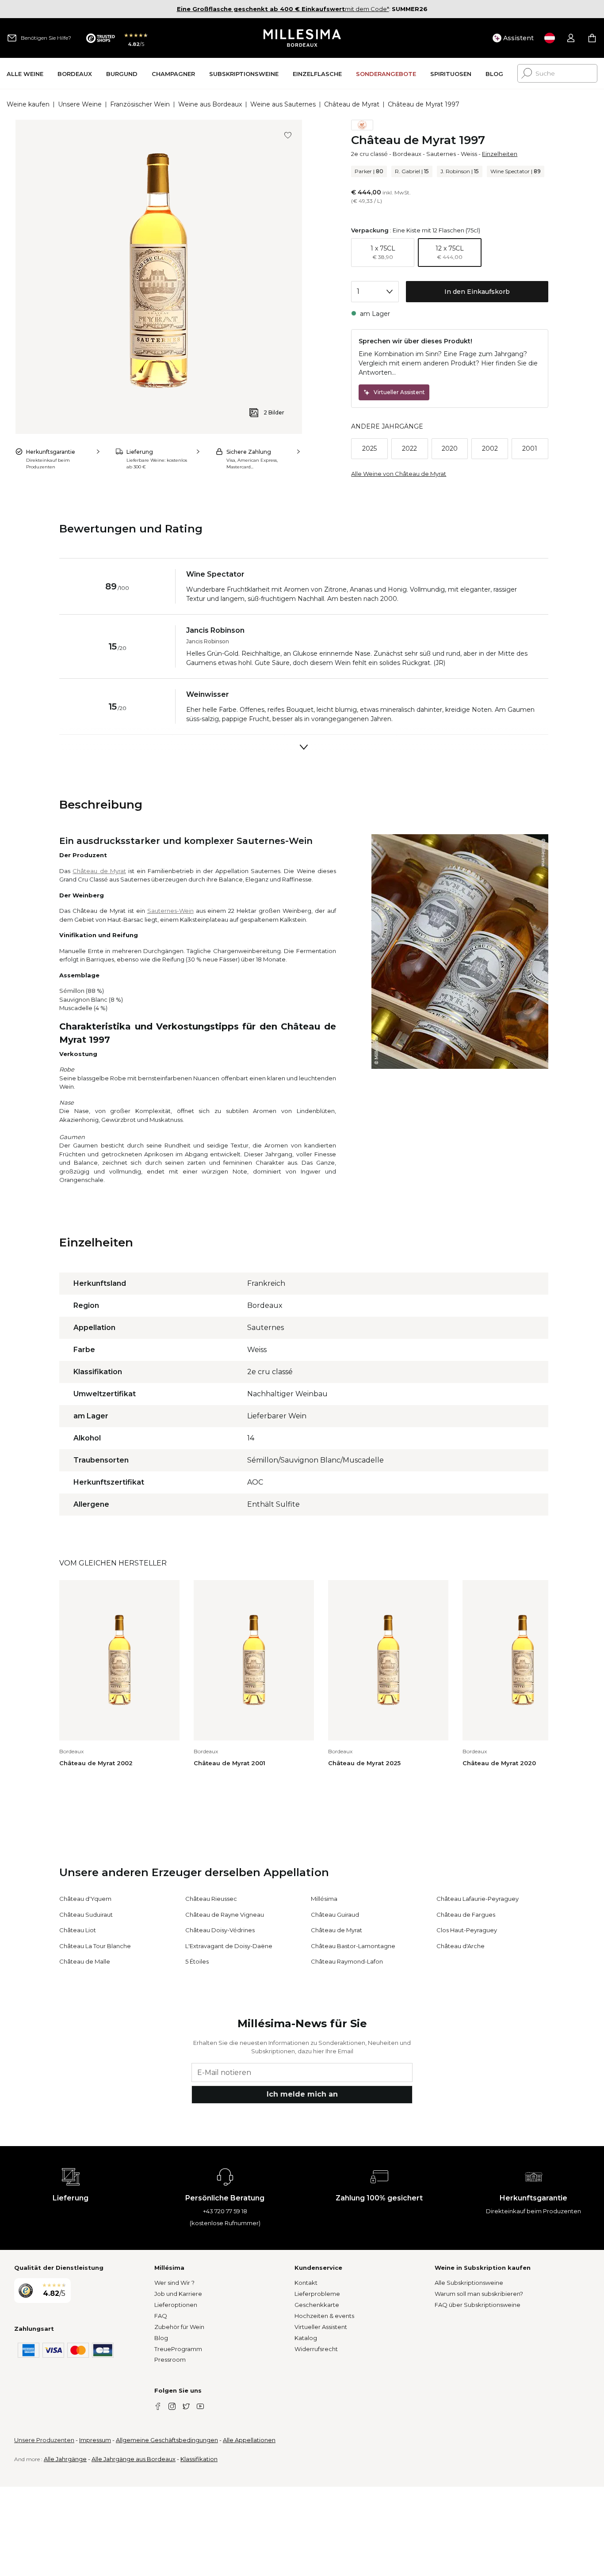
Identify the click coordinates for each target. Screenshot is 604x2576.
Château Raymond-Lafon (347, 1961)
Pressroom (170, 2359)
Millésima (324, 1899)
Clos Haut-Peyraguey (467, 1930)
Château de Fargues (466, 1915)
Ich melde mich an (302, 2094)
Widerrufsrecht (316, 2349)
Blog (161, 2338)
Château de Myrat (352, 104)
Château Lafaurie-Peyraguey (478, 1899)
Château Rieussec (211, 1899)
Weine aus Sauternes (283, 104)
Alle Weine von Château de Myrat (399, 474)
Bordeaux (407, 154)
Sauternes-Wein (170, 911)
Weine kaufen (28, 104)
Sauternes (441, 154)
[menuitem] (25, 74)
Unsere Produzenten (44, 2440)
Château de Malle (85, 1961)
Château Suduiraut (86, 1915)
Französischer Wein (140, 104)
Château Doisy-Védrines (220, 1930)
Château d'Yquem (85, 1899)
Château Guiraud (335, 1915)
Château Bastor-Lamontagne (353, 1946)
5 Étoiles (197, 1961)
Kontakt (306, 2283)
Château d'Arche (461, 1946)
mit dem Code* (283, 9)
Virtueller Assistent (321, 2327)
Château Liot (78, 1930)
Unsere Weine (80, 104)
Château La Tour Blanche (95, 1946)
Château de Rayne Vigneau (225, 1915)
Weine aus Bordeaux (210, 104)
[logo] (302, 38)
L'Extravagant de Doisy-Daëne (229, 1946)
